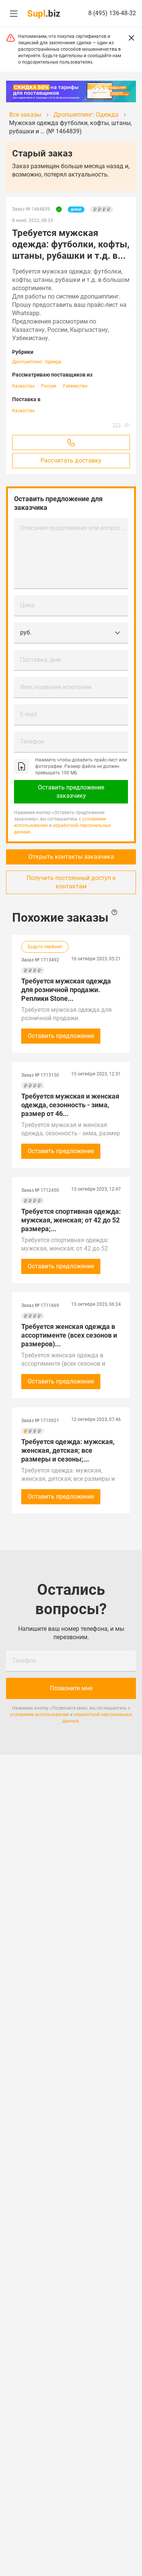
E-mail (28, 714)
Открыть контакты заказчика (71, 857)
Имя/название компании (56, 687)
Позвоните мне (71, 1688)
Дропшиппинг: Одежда (37, 362)
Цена (27, 605)
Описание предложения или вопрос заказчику (74, 528)
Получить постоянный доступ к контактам (71, 882)
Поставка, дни (40, 660)
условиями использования (40, 1715)
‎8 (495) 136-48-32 (112, 13)
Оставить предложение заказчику (71, 792)
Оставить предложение (61, 1036)
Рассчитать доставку (71, 460)
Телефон (32, 742)
